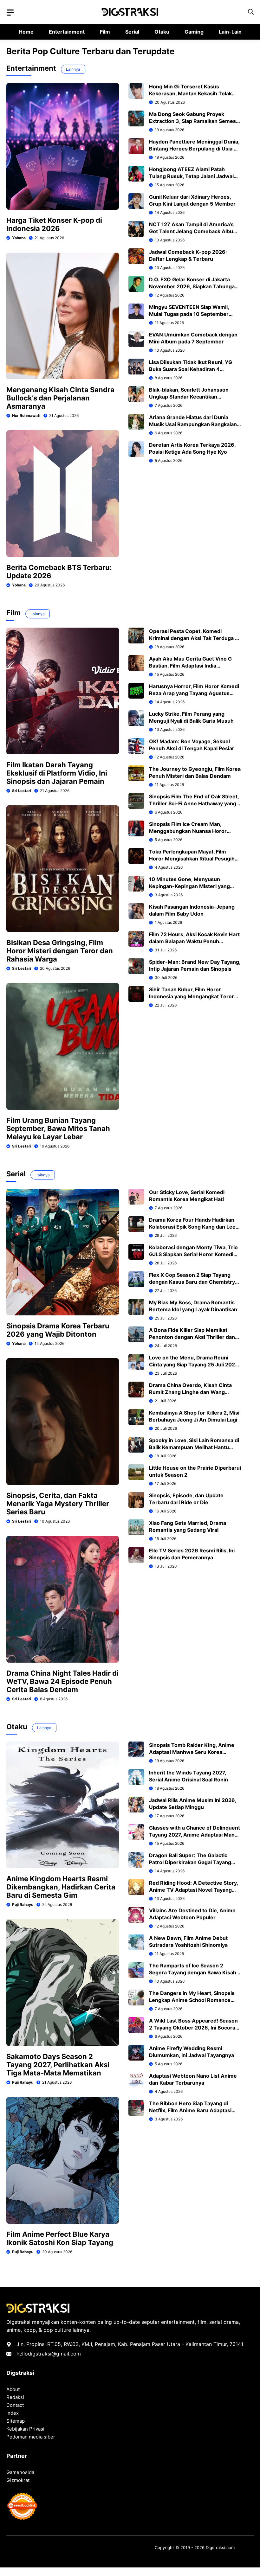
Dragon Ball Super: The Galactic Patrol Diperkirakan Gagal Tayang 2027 (190, 1862)
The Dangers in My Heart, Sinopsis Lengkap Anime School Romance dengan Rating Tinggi (192, 2000)
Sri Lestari (22, 791)
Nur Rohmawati (26, 415)
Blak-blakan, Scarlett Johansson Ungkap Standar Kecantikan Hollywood (189, 397)
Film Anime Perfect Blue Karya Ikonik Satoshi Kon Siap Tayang (60, 2238)
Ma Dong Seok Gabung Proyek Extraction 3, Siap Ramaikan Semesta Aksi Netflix (195, 121)
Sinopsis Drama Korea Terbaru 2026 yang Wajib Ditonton (58, 1330)
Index (13, 2413)
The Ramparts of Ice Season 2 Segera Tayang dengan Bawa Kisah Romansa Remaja (193, 1972)
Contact (15, 2405)
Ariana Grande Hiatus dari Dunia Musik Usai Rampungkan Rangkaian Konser (193, 424)
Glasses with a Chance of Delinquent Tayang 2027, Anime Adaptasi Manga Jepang (195, 1835)
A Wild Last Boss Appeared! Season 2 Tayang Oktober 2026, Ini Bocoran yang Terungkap (194, 2028)
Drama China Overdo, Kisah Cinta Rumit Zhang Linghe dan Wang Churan (190, 1392)
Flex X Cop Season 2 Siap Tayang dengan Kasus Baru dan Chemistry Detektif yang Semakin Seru (192, 1282)
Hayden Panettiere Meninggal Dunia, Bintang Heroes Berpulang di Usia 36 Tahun (195, 149)
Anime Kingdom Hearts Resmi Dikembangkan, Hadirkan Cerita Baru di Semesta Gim (61, 1887)
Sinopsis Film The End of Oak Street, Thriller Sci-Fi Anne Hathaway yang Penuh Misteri (194, 803)
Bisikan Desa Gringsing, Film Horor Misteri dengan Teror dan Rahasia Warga (60, 951)
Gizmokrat (18, 2480)
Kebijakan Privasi (25, 2429)
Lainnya (73, 69)
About (13, 2389)
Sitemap (16, 2421)
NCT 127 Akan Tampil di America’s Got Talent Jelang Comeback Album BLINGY (193, 231)
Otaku (162, 32)
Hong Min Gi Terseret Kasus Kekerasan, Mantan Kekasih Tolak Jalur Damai (190, 93)
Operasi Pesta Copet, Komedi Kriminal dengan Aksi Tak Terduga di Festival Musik (194, 638)
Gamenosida (20, 2472)
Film (105, 32)
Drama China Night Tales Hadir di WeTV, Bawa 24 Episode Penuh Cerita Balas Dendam (62, 1681)
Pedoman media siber (31, 2437)
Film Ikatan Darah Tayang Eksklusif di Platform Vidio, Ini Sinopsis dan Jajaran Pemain (57, 773)
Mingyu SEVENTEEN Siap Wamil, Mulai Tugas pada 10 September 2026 (189, 314)
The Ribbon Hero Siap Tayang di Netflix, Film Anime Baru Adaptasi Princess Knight (190, 2110)
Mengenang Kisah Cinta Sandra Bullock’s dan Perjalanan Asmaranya (60, 398)
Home (26, 32)
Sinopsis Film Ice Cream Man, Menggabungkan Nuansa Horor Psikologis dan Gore (188, 831)
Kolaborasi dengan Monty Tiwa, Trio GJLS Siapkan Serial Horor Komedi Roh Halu (193, 1254)
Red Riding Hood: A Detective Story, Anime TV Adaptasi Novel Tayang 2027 (193, 1890)
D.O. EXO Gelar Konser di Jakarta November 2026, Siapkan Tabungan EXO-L (193, 286)
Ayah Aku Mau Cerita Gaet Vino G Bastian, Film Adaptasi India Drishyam (190, 666)
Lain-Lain (230, 32)
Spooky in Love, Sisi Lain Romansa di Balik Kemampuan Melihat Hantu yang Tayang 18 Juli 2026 (194, 1447)
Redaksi (15, 2397)
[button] (251, 12)
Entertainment (67, 32)
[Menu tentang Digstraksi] (10, 13)
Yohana (19, 238)
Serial (132, 32)
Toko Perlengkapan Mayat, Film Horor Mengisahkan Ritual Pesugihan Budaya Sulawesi (195, 859)
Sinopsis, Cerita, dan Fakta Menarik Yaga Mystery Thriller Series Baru (58, 1504)
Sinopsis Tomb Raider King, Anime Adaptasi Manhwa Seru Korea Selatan (192, 1752)
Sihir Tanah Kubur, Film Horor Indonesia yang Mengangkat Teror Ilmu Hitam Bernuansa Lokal (192, 996)
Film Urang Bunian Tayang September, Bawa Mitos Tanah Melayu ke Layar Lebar (58, 1128)
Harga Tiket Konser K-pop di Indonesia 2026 (54, 224)
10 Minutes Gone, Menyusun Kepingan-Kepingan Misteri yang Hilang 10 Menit (189, 886)
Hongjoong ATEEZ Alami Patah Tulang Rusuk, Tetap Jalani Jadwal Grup (191, 176)
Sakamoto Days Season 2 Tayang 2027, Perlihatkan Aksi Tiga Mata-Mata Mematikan (58, 2065)
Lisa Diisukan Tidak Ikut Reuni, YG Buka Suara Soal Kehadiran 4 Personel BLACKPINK (191, 369)
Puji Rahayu (23, 1905)
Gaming (194, 32)
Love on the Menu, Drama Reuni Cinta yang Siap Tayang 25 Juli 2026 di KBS (194, 1365)
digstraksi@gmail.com (54, 2354)
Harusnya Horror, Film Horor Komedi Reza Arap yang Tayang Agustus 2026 (194, 693)
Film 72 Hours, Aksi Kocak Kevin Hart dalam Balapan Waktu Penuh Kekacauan (194, 941)
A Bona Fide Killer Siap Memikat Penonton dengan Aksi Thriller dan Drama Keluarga (192, 1337)
